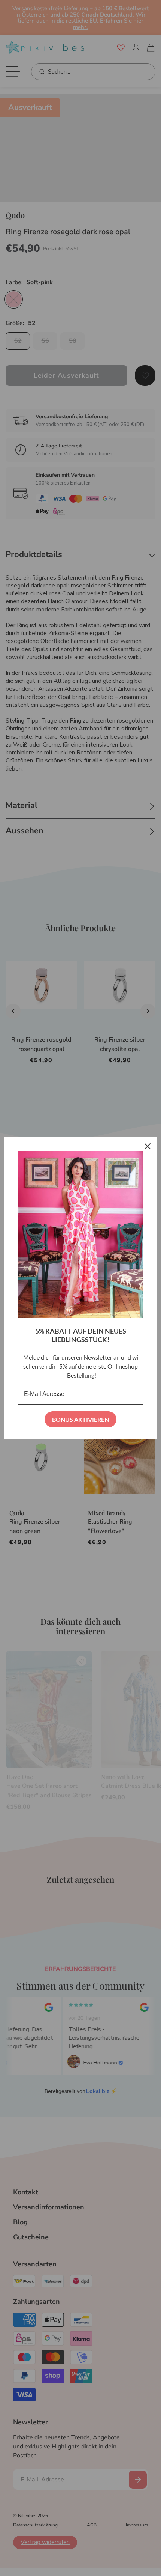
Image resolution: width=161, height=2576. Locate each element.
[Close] (148, 1146)
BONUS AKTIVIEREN (80, 1419)
